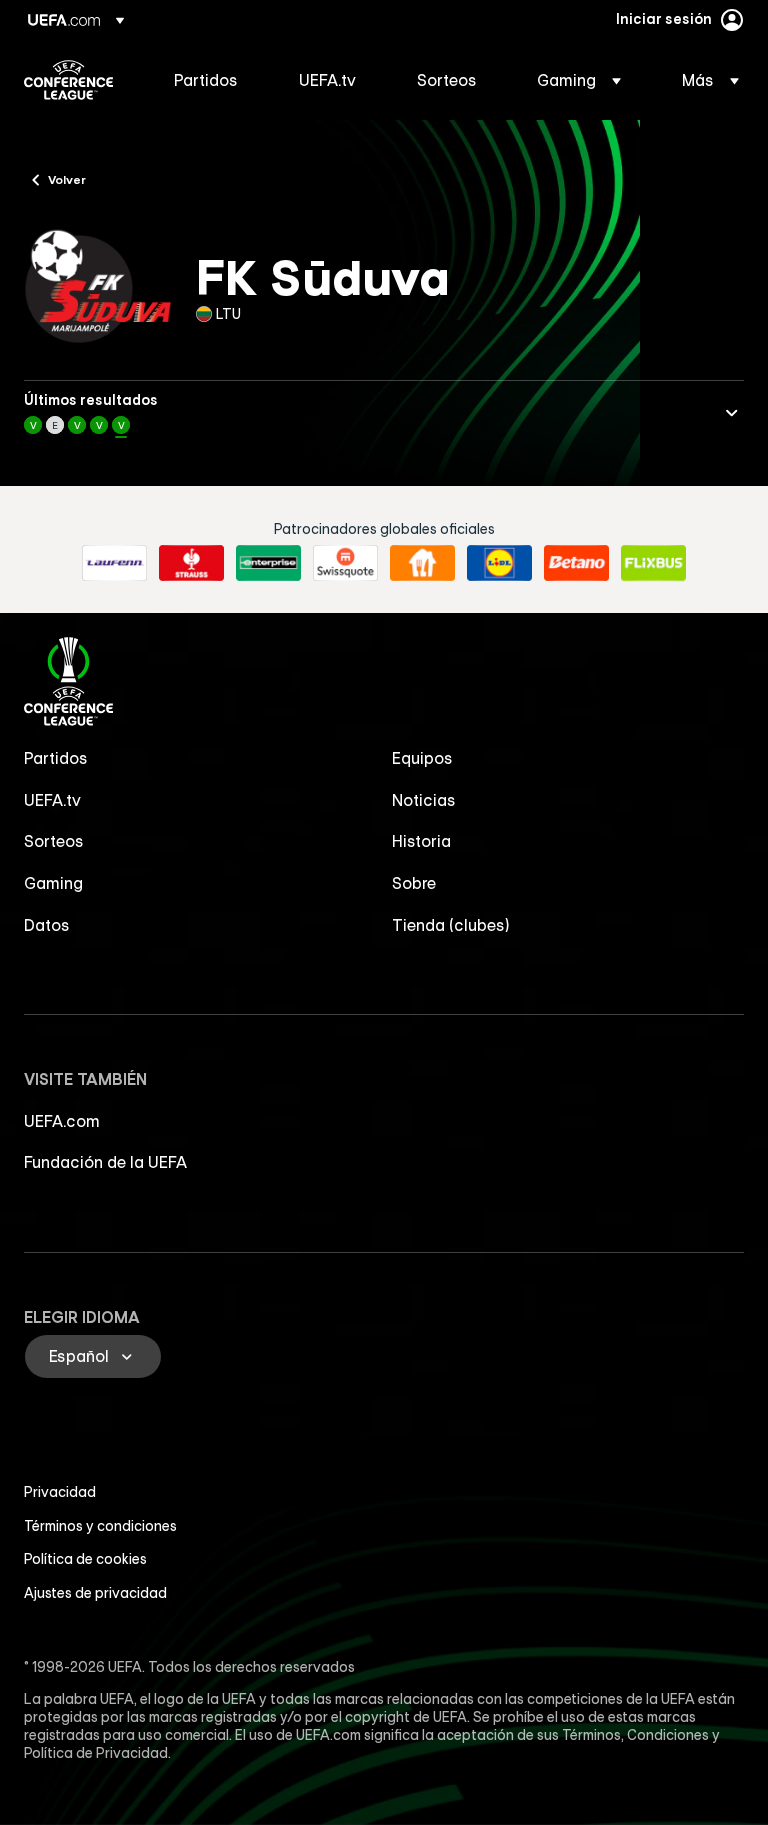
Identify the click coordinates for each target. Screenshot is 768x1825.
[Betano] (576, 563)
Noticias (424, 800)
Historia (421, 841)
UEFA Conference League (68, 80)
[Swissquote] (345, 563)
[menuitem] (211, 80)
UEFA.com (62, 1121)
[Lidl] (499, 563)
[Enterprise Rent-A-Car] (268, 563)
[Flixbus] (653, 563)
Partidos (56, 758)
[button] (579, 80)
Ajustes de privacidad (95, 1593)
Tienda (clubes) (451, 925)
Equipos (422, 758)
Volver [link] (67, 179)
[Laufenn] (114, 563)
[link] (206, 80)
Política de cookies (85, 1559)
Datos (47, 925)
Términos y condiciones (100, 1526)
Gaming (53, 883)
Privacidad (60, 1492)
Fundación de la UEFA (105, 1162)
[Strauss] (191, 563)
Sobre (414, 883)
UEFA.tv (52, 800)
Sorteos (54, 841)
